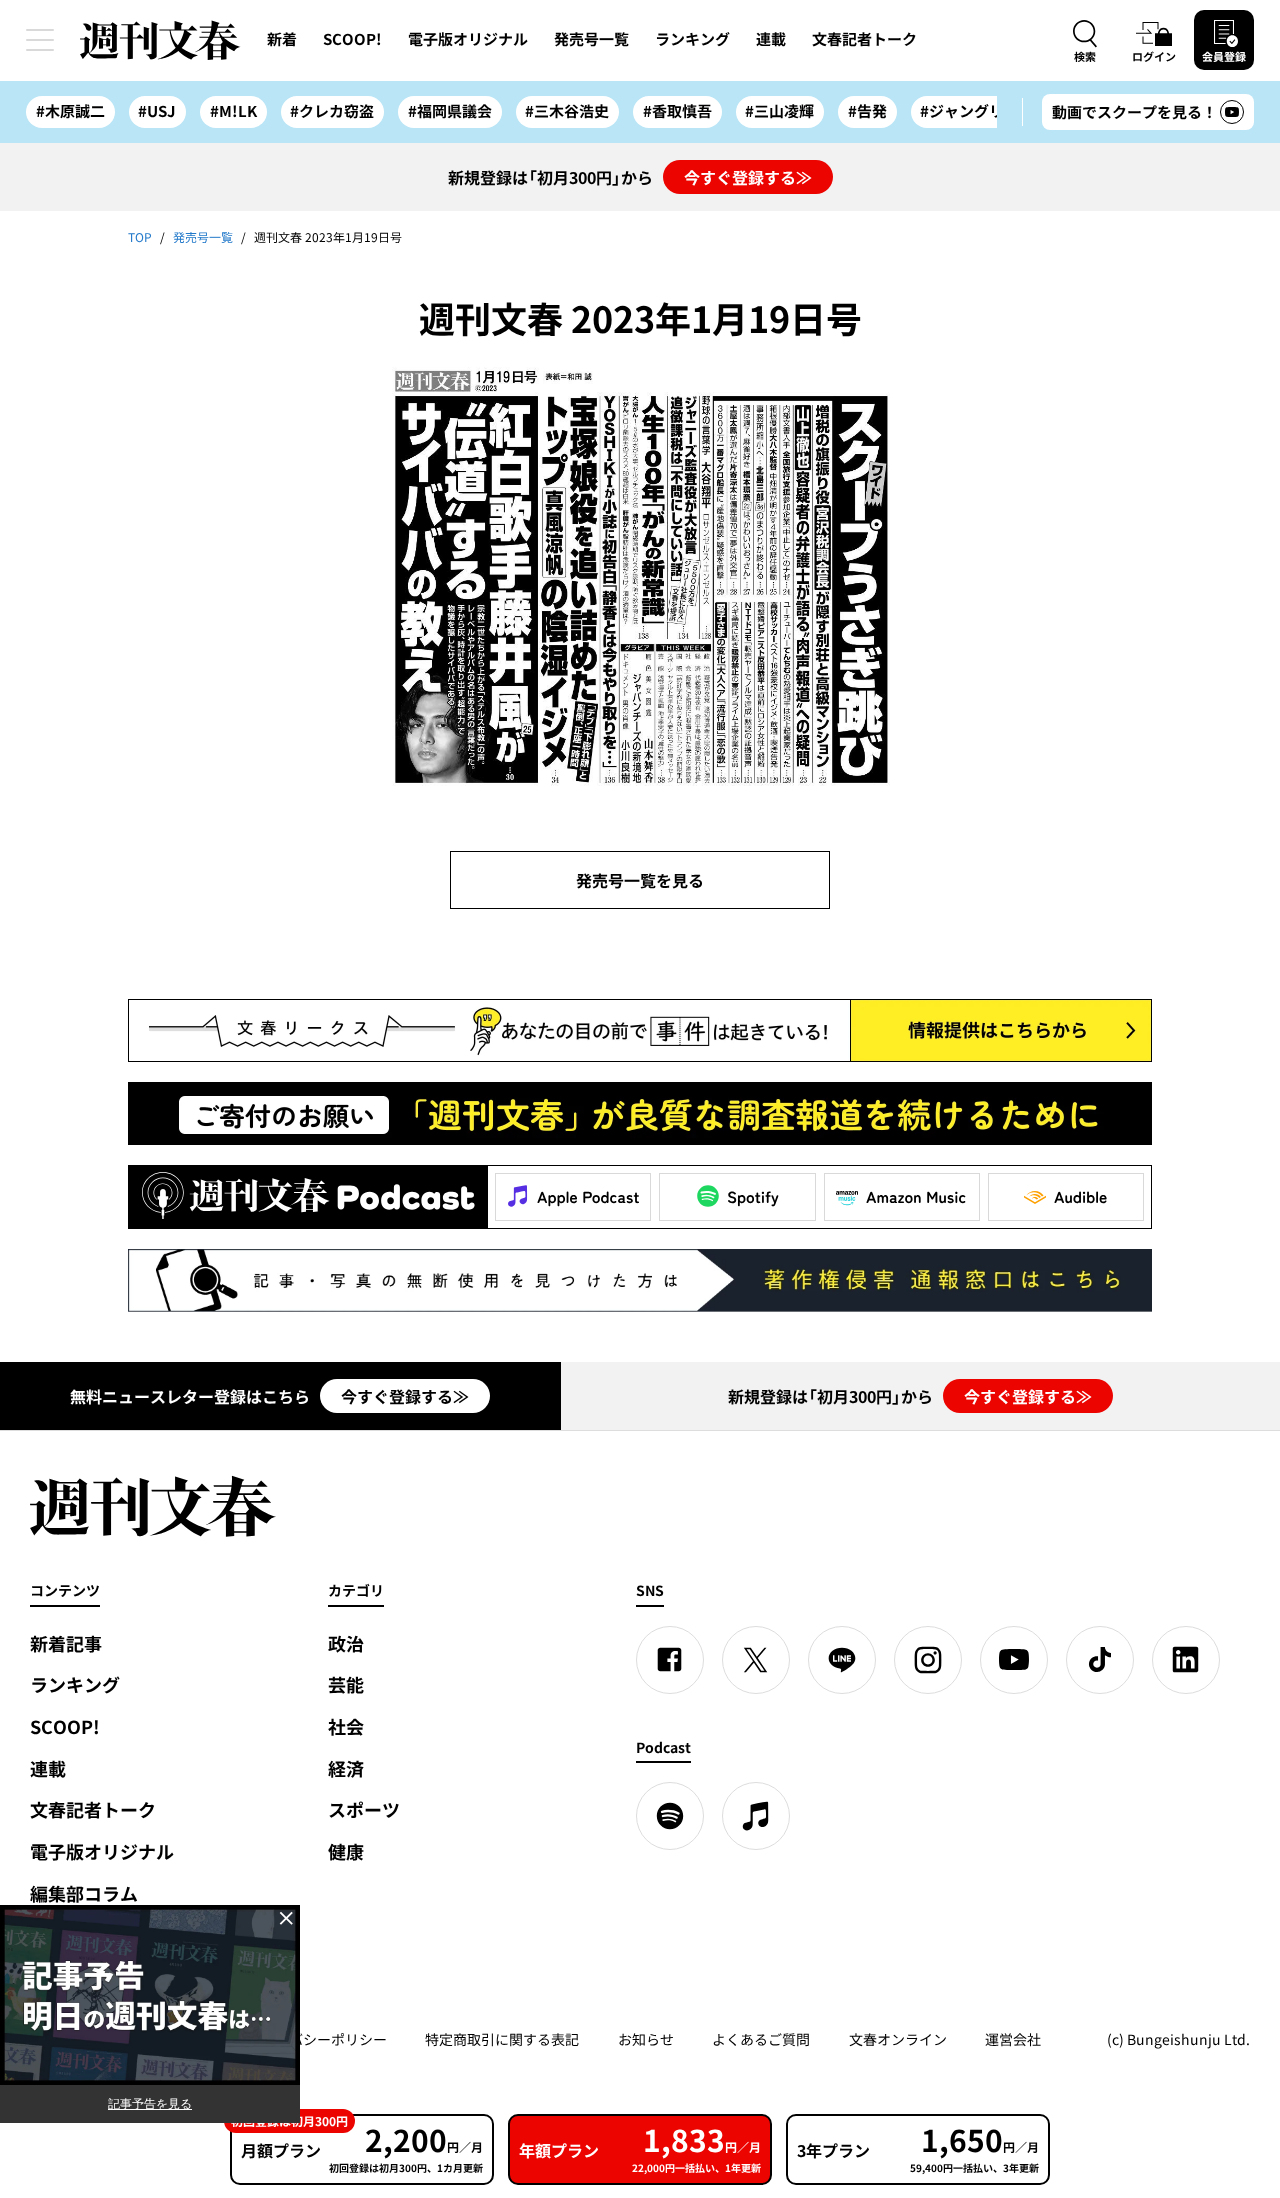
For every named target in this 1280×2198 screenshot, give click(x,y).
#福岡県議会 (450, 111)
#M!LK (233, 111)
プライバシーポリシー (317, 2039)
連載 (771, 39)
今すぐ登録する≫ (748, 177)
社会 (346, 1726)
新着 (282, 39)
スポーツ (364, 1809)
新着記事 (66, 1643)
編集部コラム (84, 1893)
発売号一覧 (591, 39)
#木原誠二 (70, 111)
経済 (346, 1768)
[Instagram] (928, 1660)
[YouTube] (1014, 1660)
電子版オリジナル (468, 39)
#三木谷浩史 (567, 111)
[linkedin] (1186, 1660)
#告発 (867, 111)
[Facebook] (670, 1660)
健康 (346, 1851)
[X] (756, 1660)
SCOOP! (352, 39)
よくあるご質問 (761, 2039)
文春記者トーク (864, 39)
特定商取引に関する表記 (502, 2039)
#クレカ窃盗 (332, 111)
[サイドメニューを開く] (40, 40)
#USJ (157, 111)
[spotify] (670, 1816)
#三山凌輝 (779, 111)
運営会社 (1013, 2039)
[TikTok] (1100, 1660)
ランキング (692, 39)
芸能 (346, 1684)
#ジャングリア (969, 111)
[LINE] (842, 1660)
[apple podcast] (756, 1816)
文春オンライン (898, 2039)
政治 (346, 1643)
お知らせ (646, 2039)
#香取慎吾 (677, 111)
